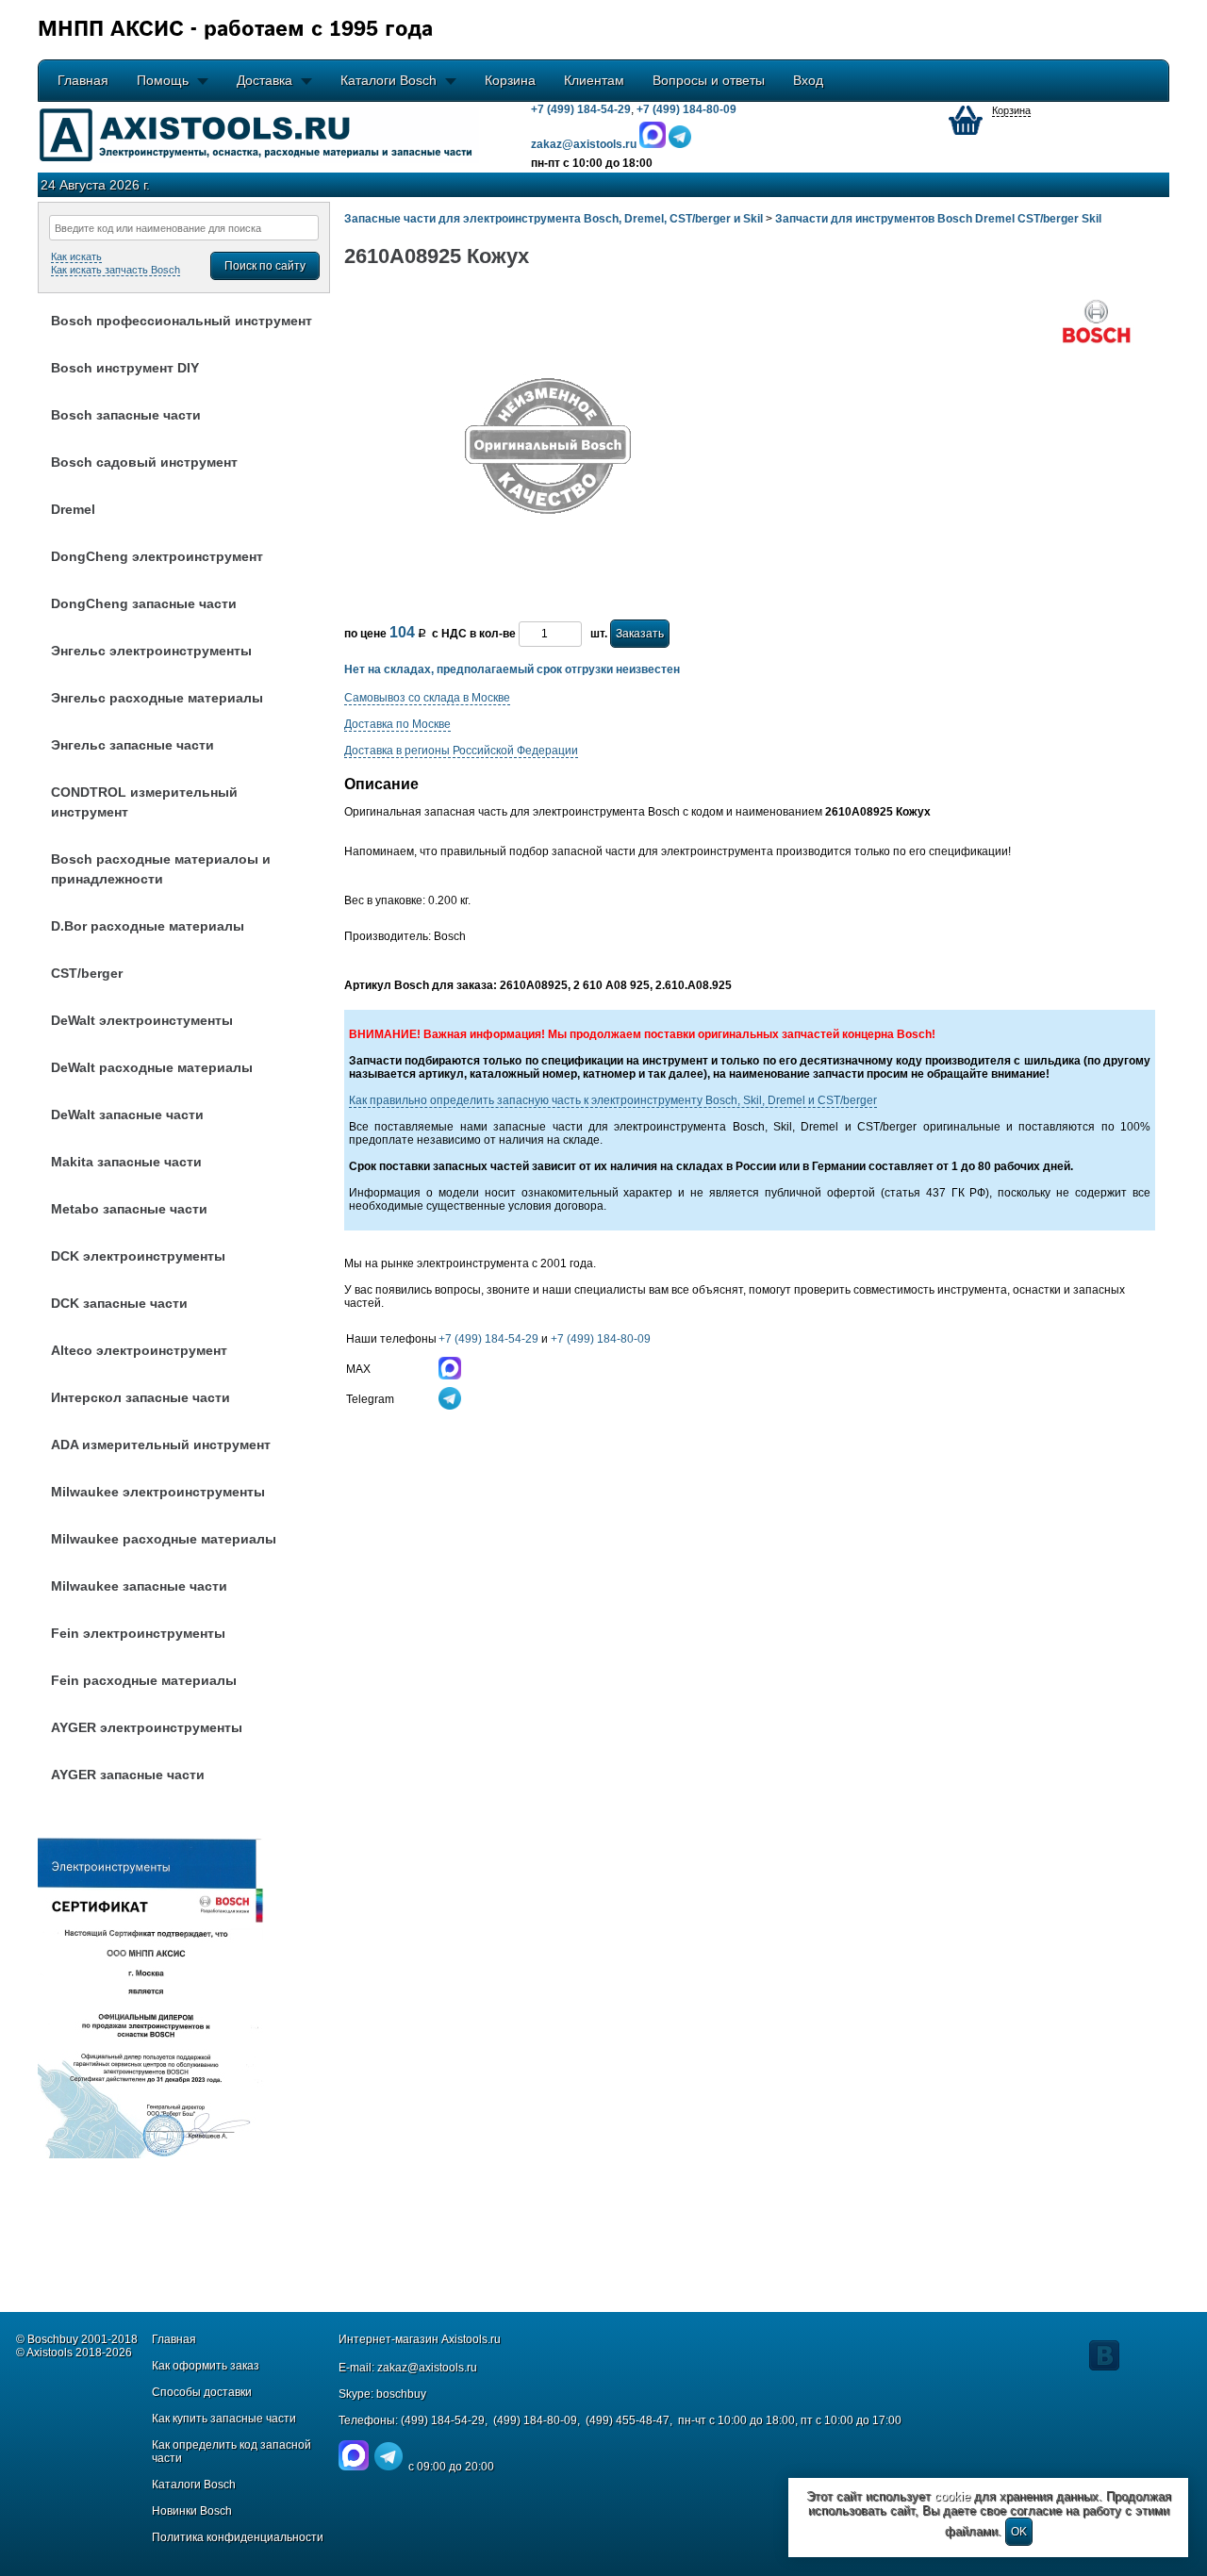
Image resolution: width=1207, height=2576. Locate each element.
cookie (952, 2496)
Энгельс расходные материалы (157, 698)
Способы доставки (202, 2392)
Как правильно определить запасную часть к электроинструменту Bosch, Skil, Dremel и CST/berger (613, 1100)
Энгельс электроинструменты (151, 651)
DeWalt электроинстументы (142, 1020)
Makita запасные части (126, 1162)
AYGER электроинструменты (147, 1727)
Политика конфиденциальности (238, 2537)
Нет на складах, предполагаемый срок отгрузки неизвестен (512, 669)
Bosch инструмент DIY (125, 368)
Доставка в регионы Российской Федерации (461, 751)
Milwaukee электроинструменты (158, 1492)
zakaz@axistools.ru (427, 2368)
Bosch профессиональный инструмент (182, 321)
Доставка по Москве (397, 724)
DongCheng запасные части (144, 603)
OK (1019, 2532)
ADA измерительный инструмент (161, 1445)
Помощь (163, 80)
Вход (808, 80)
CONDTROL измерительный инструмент (144, 802)
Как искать (76, 256)
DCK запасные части (119, 1303)
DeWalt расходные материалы (152, 1067)
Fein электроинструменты (138, 1633)
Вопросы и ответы (709, 80)
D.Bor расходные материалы (148, 926)
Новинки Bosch (192, 2511)
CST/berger (87, 973)
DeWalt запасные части (127, 1115)
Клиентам (594, 80)
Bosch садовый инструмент (144, 462)
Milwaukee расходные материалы (164, 1539)
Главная (83, 80)
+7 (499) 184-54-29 (581, 109)
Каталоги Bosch (389, 80)
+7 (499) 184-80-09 (686, 109)
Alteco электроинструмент (139, 1350)
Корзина (510, 80)
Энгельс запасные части (132, 745)
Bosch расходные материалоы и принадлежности (161, 869)
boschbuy (401, 2394)
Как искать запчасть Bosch (116, 270)
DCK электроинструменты (138, 1256)
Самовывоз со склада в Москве (427, 698)
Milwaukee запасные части (139, 1586)
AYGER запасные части (128, 1775)
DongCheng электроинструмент (157, 556)
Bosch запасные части (126, 415)
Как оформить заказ (206, 2366)
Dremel (73, 509)
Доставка (265, 80)
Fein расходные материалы (144, 1680)
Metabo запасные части (129, 1209)
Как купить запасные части (224, 2419)
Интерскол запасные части (141, 1397)
